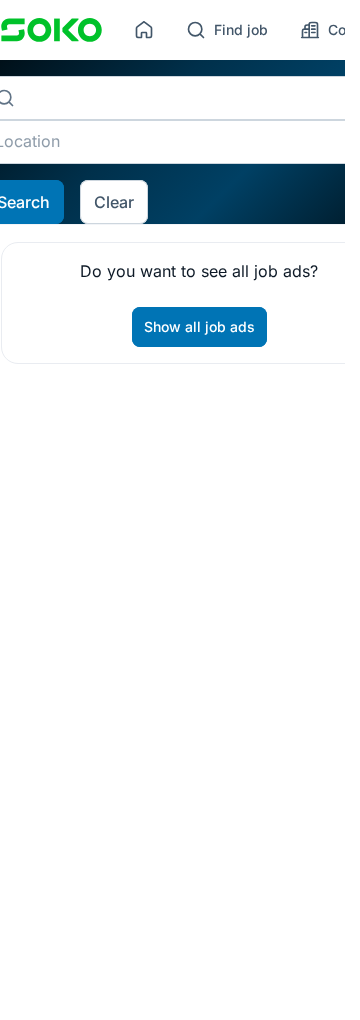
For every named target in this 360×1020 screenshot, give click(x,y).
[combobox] (189, 98)
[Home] (144, 30)
